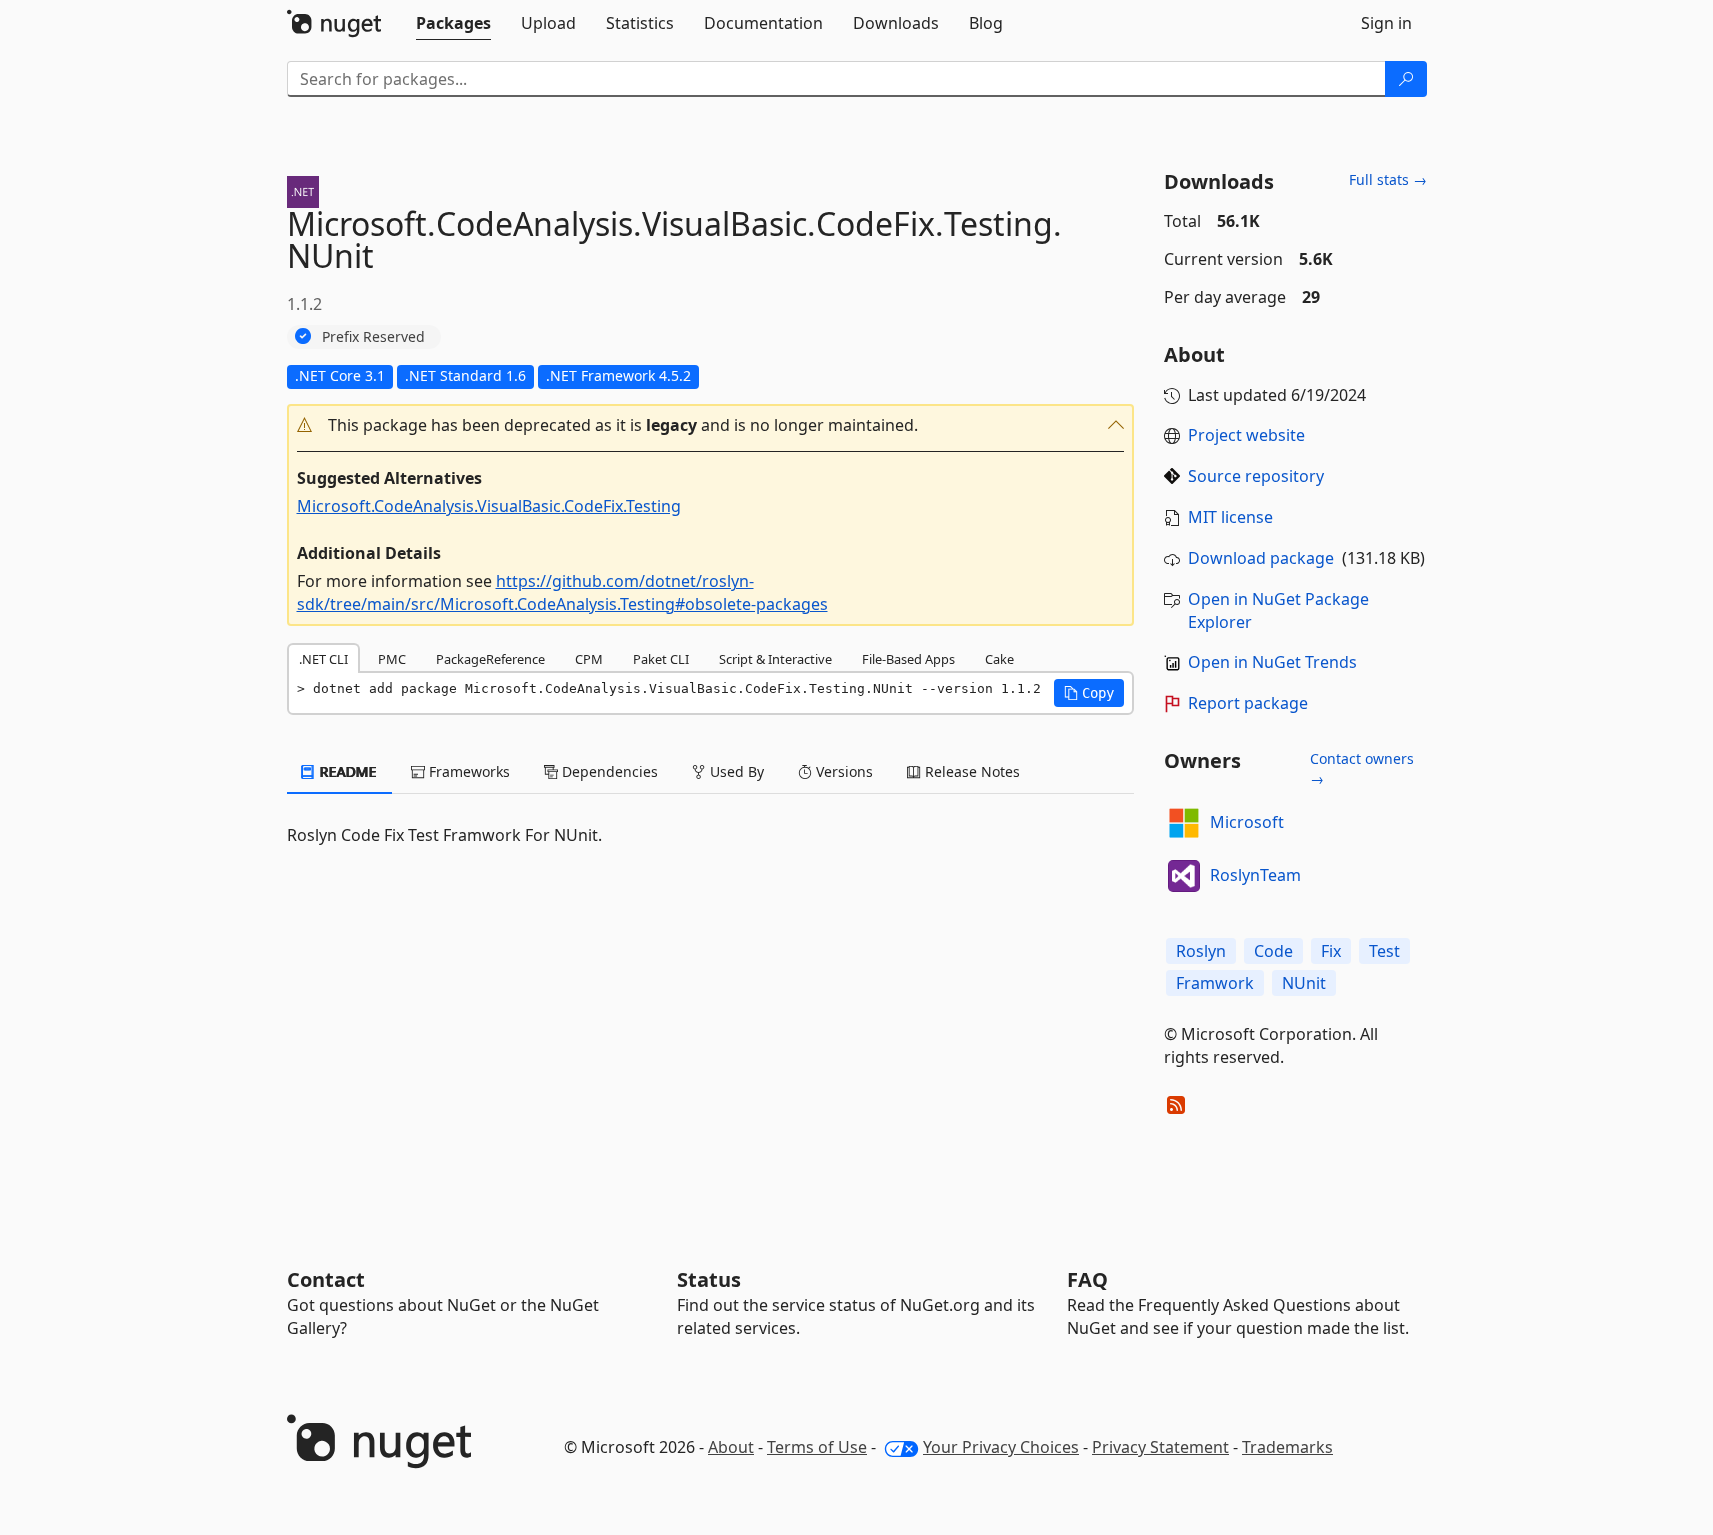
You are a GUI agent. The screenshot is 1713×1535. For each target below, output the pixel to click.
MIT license (1230, 517)
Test (1384, 951)
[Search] (1406, 79)
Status (709, 1279)
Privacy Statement (1160, 1447)
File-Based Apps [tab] (908, 659)
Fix (1331, 951)
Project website (1246, 435)
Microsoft (1247, 822)
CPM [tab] (589, 659)
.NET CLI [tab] (323, 659)
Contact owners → (1362, 768)
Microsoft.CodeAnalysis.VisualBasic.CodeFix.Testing (489, 506)
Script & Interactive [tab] (775, 659)
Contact (326, 1279)
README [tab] (346, 771)
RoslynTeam (1255, 875)
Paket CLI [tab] (661, 659)
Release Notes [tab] (970, 771)
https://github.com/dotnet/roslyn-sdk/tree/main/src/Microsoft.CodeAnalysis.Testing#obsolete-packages (562, 592)
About (731, 1447)
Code (1273, 951)
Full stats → (1388, 179)
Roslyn (1201, 951)
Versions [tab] (842, 771)
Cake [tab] (999, 659)
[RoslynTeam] (1184, 876)
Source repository (1256, 476)
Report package (1248, 703)
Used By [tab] (735, 771)
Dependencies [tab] (608, 771)
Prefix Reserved (373, 336)
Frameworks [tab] (467, 771)
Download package (1261, 558)
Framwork (1215, 983)
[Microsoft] (1184, 823)
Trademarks (1287, 1447)
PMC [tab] (392, 659)
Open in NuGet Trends (1272, 662)
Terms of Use (817, 1447)
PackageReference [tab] (490, 659)
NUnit (1304, 983)
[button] (711, 425)
